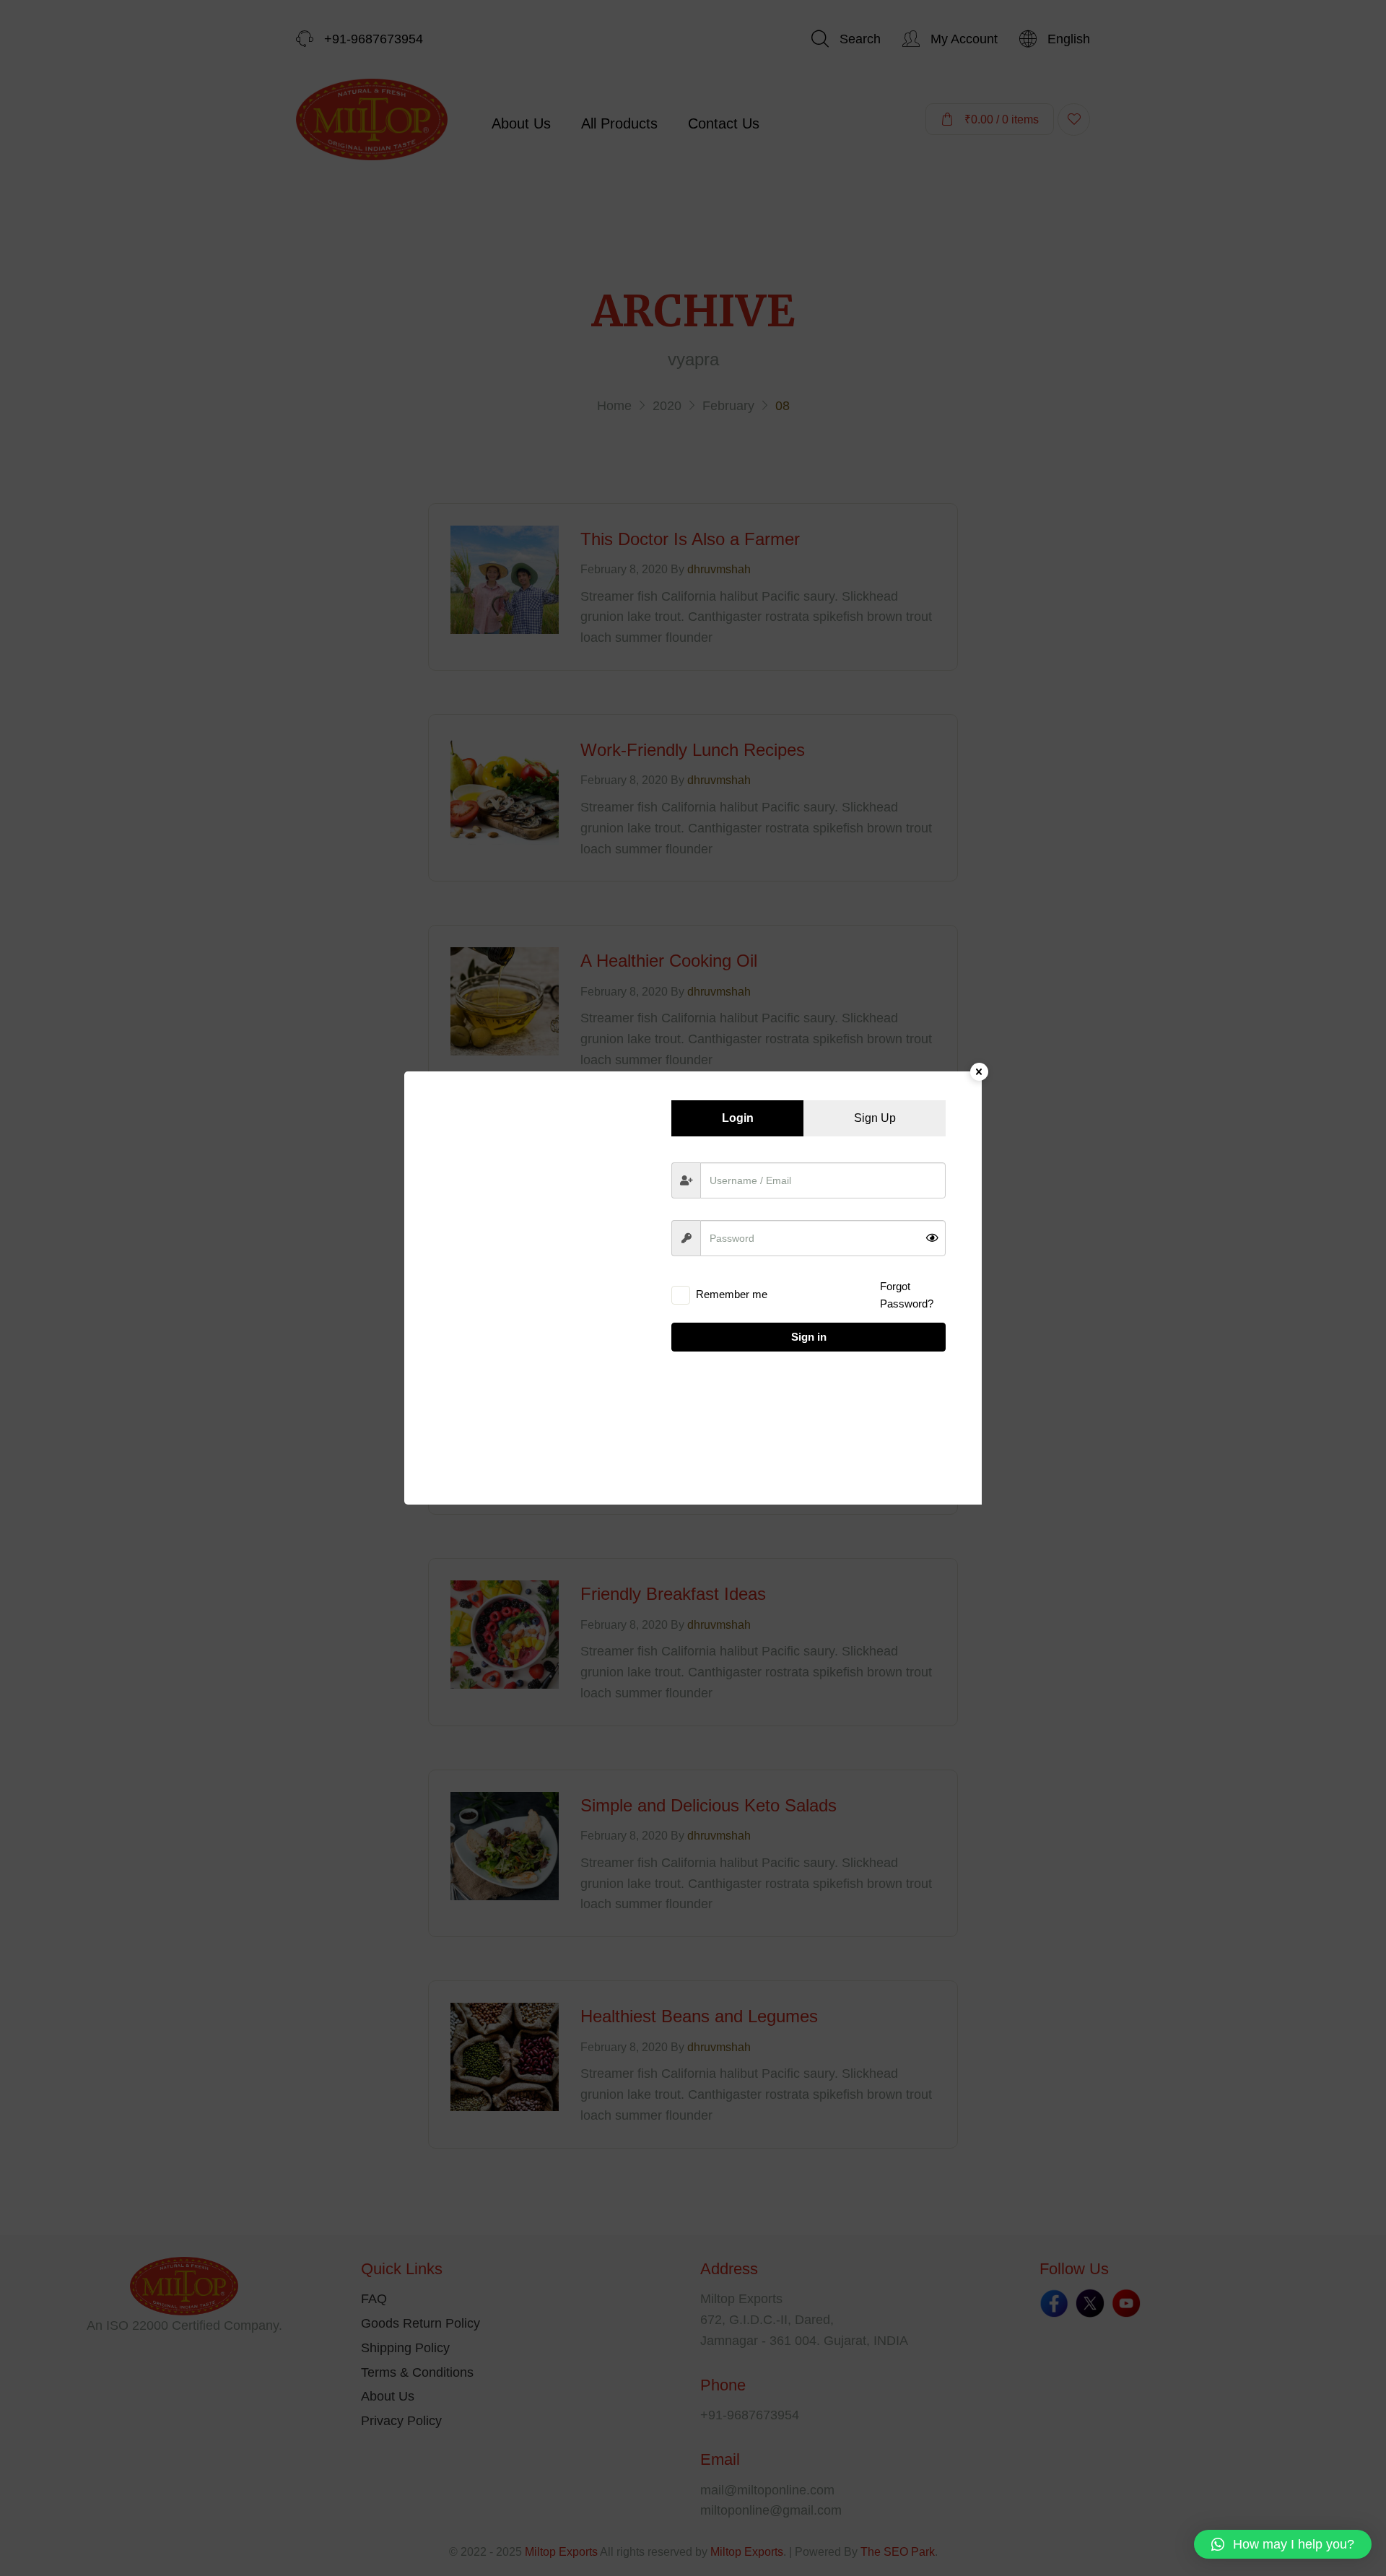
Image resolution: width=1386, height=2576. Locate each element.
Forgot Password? (907, 1295)
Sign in (809, 1337)
